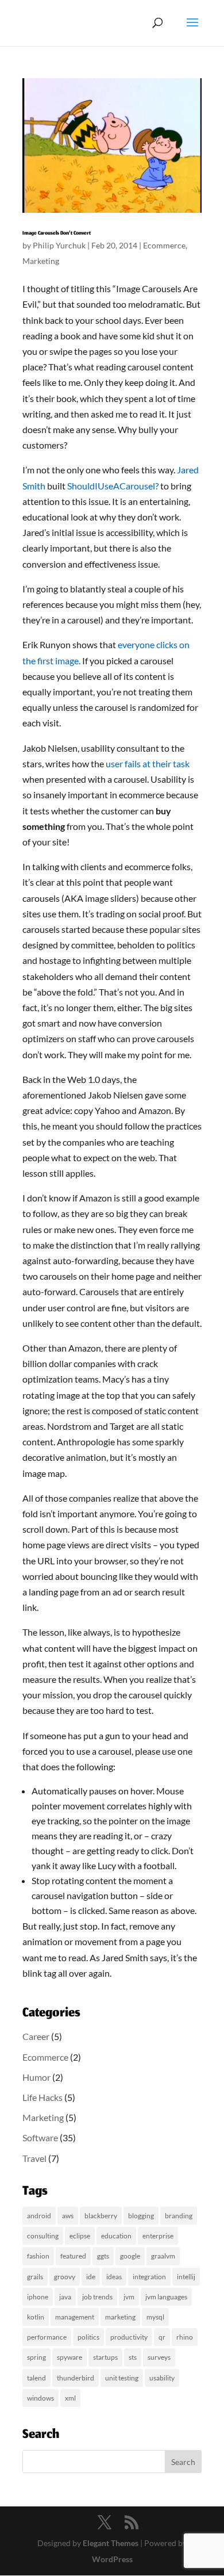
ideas (114, 2277)
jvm (129, 2297)
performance (47, 2337)
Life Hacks (43, 2097)
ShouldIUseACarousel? (113, 486)
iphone (38, 2297)
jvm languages (166, 2297)
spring (36, 2357)
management (75, 2317)
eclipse (80, 2236)
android (39, 2216)
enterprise (158, 2236)
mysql (155, 2317)
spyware (69, 2357)
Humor (36, 2077)
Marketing (41, 261)
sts (133, 2357)
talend (36, 2378)
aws (68, 2216)
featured (73, 2256)
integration (149, 2277)
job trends (97, 2297)
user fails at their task (148, 763)
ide (91, 2277)
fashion (38, 2256)
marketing (120, 2317)
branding (179, 2216)
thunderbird (76, 2378)
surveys (159, 2357)
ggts (103, 2256)
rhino (185, 2337)
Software (40, 2137)
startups (105, 2357)
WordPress (112, 2559)
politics (88, 2337)
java (65, 2297)
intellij (186, 2277)
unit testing (122, 2378)
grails (35, 2277)
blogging (141, 2216)
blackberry (101, 2216)
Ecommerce (164, 245)
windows (40, 2398)
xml (70, 2398)
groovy (65, 2277)
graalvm (163, 2256)
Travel (34, 2158)
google (130, 2256)
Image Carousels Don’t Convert (57, 234)
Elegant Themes (111, 2543)
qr (162, 2337)
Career (36, 2036)
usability (162, 2378)
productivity (129, 2337)
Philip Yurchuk (59, 245)
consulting (43, 2236)
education (116, 2236)
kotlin (36, 2317)
